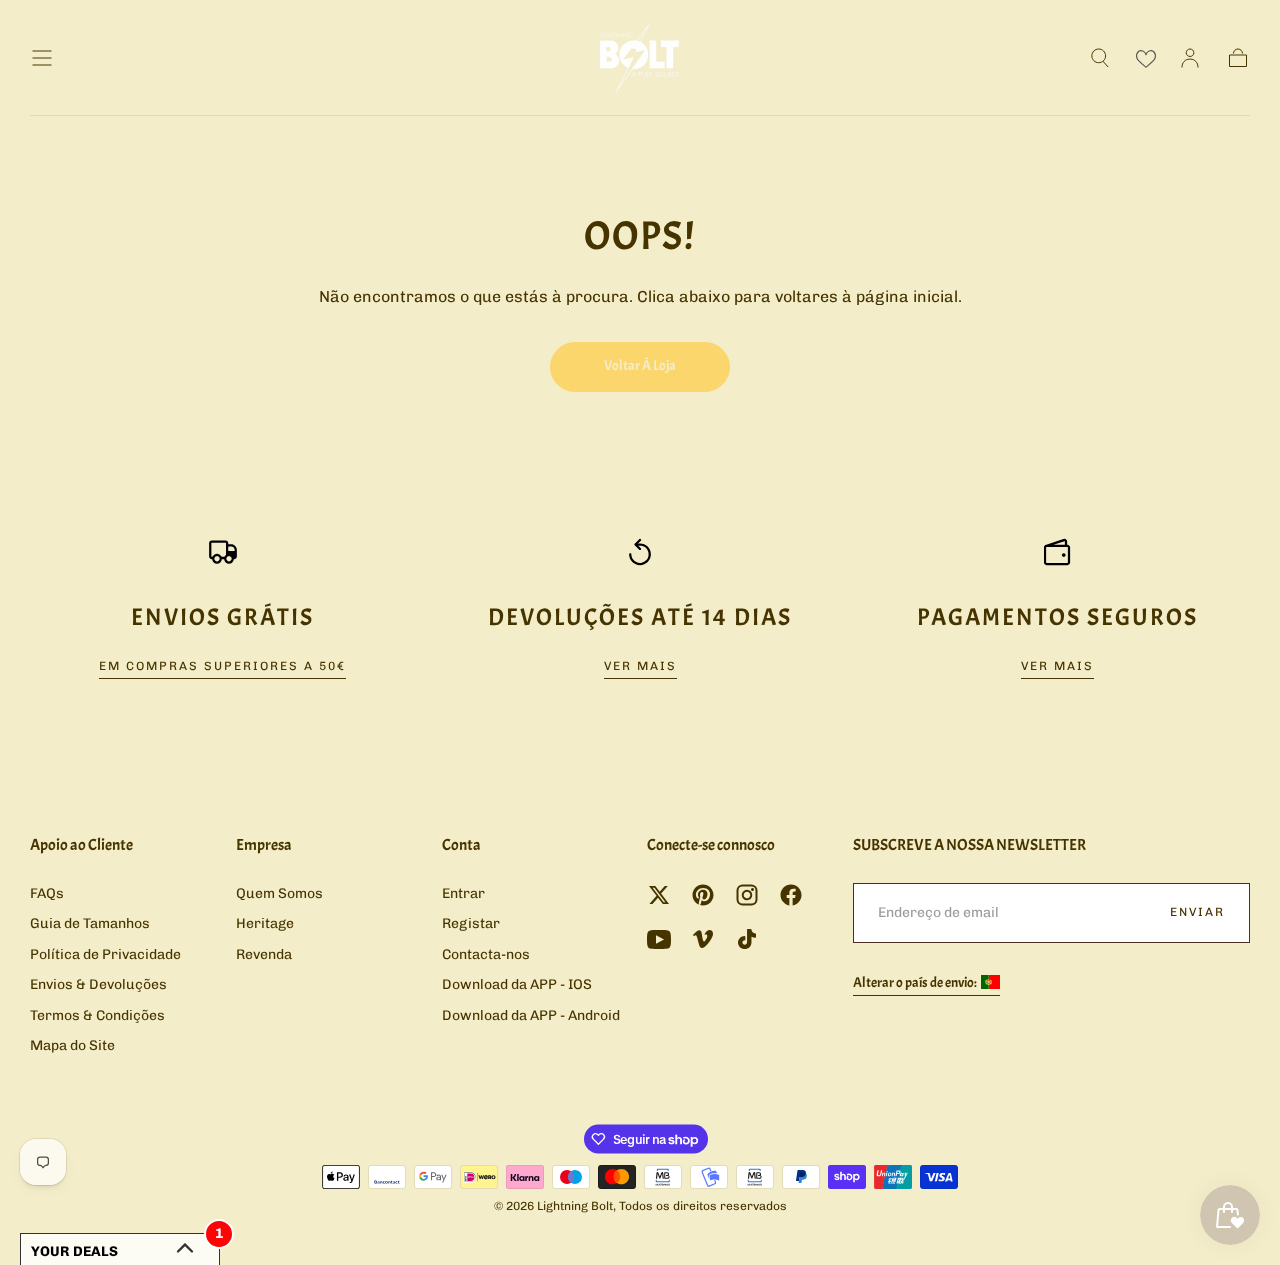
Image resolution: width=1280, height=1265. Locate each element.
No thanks (640, 761)
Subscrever (751, 692)
